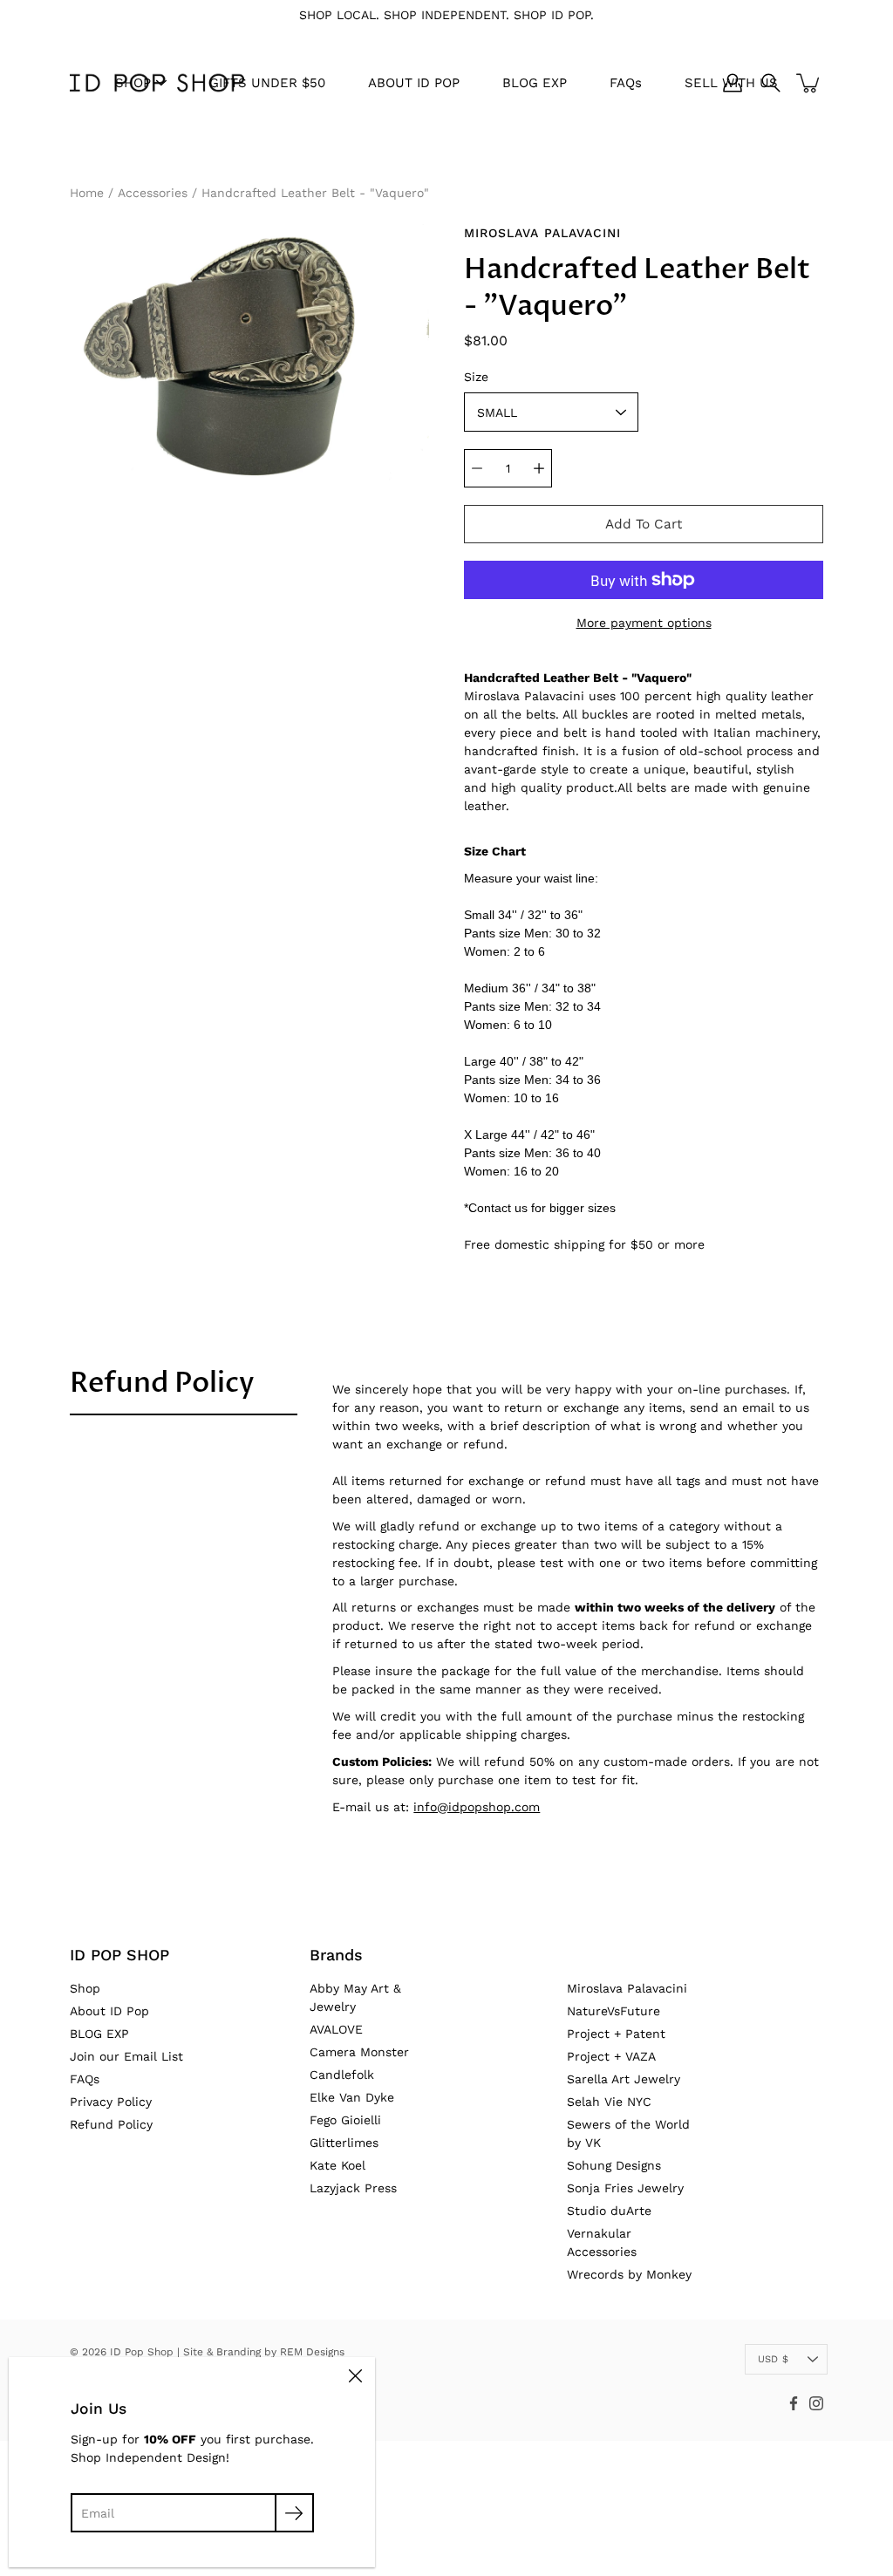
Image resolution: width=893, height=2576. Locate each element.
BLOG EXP (535, 83)
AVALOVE (336, 2029)
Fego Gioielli (345, 2120)
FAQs (626, 83)
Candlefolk (342, 2075)
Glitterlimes (344, 2143)
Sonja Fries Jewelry (625, 2188)
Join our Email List (126, 2056)
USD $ (773, 2359)
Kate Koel (337, 2165)
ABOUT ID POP (414, 83)
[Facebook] (794, 2403)
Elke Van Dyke (352, 2097)
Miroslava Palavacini (627, 1988)
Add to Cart (644, 524)
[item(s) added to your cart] (809, 83)
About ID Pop (109, 2011)
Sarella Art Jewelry (624, 2079)
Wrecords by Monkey (629, 2274)
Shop (85, 1988)
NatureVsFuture (614, 2011)
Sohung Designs (614, 2165)
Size (476, 377)
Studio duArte (609, 2211)
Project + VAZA (611, 2056)
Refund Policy (162, 1383)
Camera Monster (359, 2052)
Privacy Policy (111, 2102)
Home (87, 193)
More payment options (644, 623)
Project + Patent (616, 2034)
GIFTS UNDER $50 (267, 83)
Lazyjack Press (353, 2188)
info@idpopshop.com (477, 1807)
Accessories (153, 193)
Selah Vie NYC (609, 2102)
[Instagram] (816, 2403)
